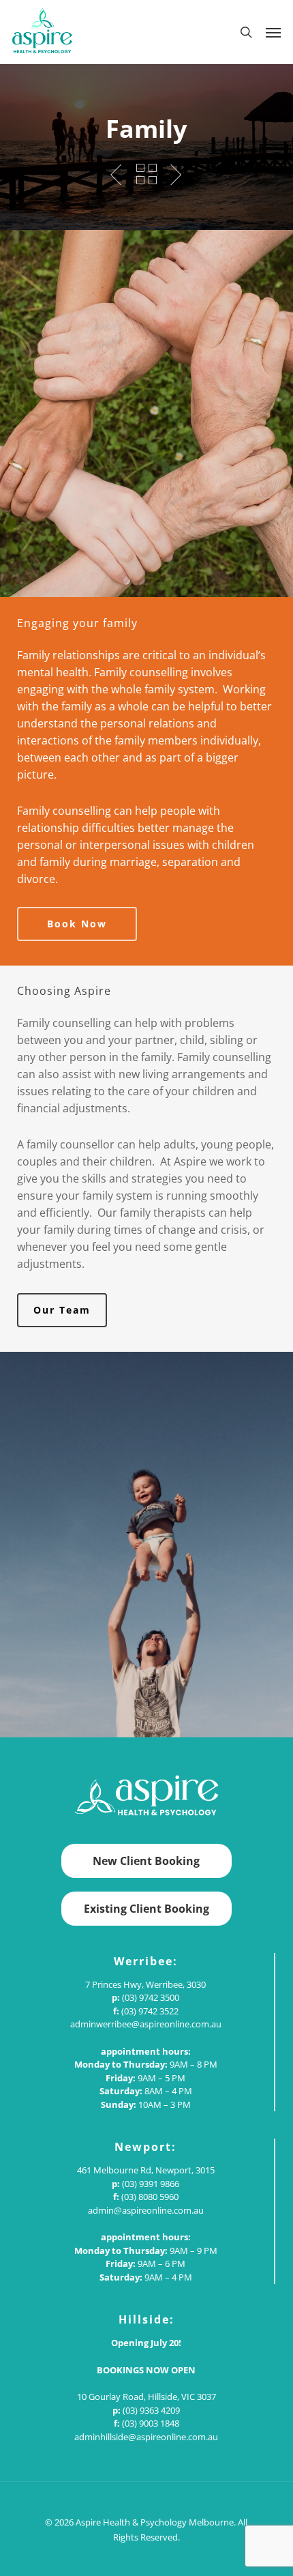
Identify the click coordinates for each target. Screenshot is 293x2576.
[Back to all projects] (147, 174)
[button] (273, 32)
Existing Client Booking (146, 1909)
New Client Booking (146, 1861)
